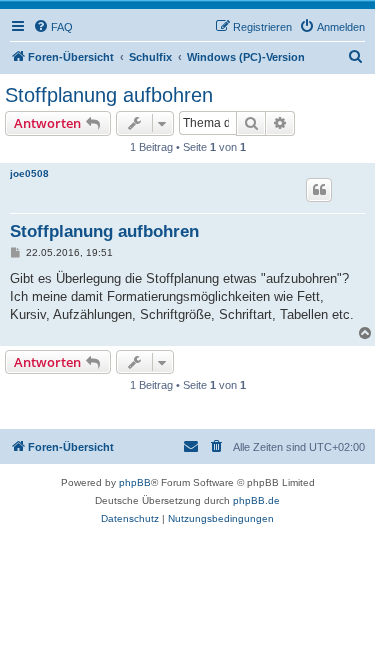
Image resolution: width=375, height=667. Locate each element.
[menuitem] (53, 27)
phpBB (135, 482)
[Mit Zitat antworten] (319, 190)
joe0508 (29, 173)
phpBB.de (256, 500)
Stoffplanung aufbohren (109, 95)
